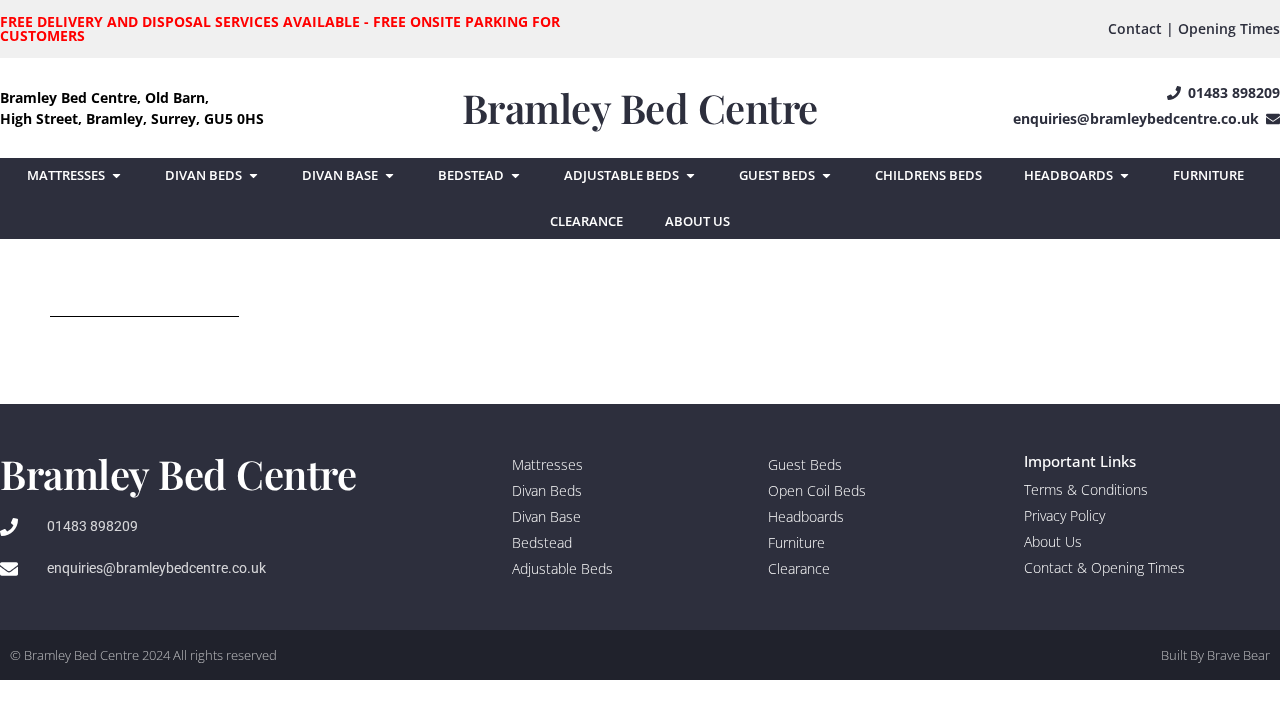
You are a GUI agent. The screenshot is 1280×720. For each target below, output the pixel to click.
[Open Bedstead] (515, 176)
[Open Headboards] (1124, 176)
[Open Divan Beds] (253, 176)
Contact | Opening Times (1194, 28)
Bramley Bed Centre (640, 107)
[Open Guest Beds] (826, 176)
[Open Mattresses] (116, 176)
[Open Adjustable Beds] (690, 176)
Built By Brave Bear (1215, 655)
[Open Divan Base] (389, 176)
